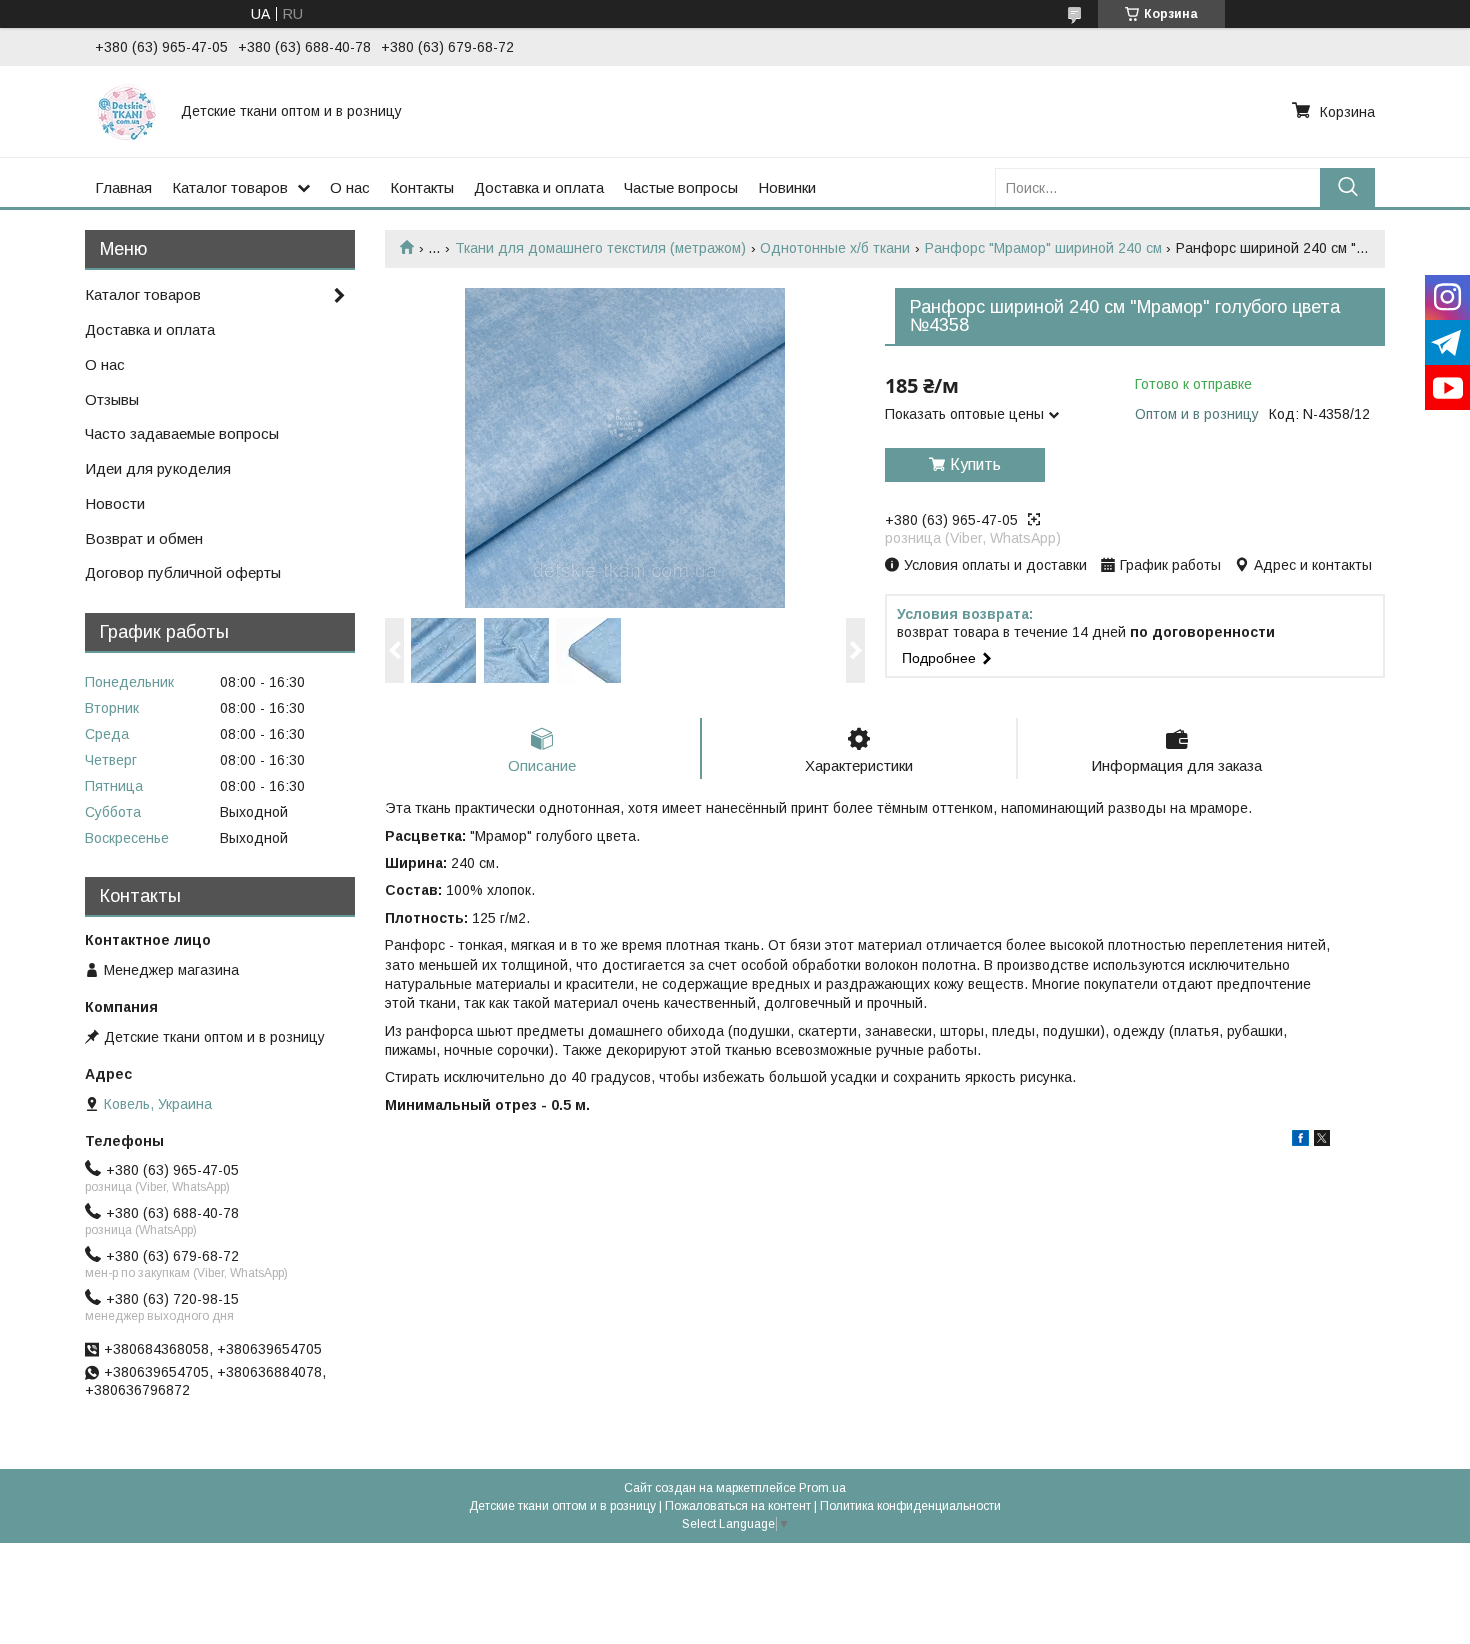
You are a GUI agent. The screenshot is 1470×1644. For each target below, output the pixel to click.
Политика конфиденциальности (910, 1506)
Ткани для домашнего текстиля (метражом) (600, 248)
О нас (350, 187)
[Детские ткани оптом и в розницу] (126, 111)
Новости (115, 503)
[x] (1322, 1141)
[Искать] (1347, 187)
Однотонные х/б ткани (835, 248)
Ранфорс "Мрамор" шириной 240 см (1043, 248)
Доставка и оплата (539, 187)
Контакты (422, 187)
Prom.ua (822, 1488)
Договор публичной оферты (183, 572)
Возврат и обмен (144, 538)
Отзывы (112, 399)
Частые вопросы (681, 187)
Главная (123, 187)
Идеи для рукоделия (158, 468)
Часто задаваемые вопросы (182, 433)
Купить (975, 464)
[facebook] (1300, 1141)
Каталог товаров (230, 187)
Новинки (787, 187)
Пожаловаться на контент (738, 1506)
